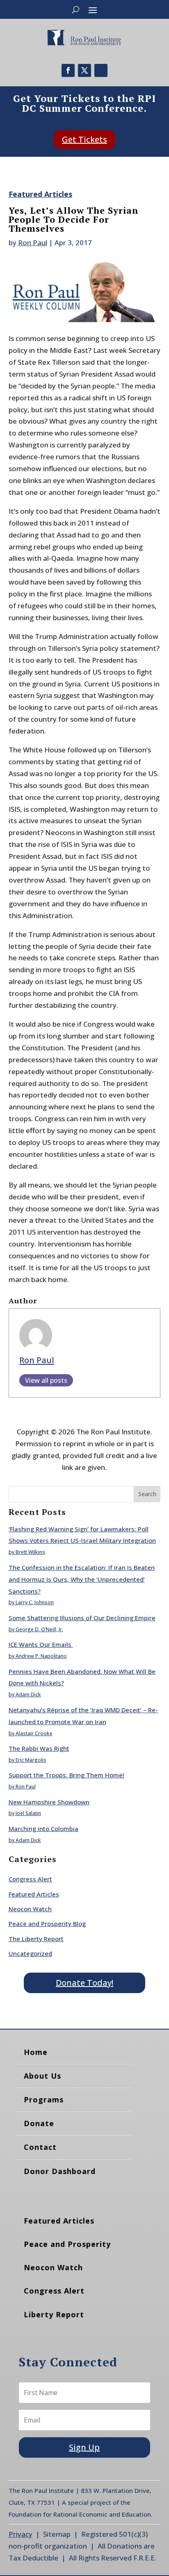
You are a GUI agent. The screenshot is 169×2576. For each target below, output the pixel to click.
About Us (42, 2076)
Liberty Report (54, 2314)
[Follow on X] (84, 70)
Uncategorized (30, 1953)
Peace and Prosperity (67, 2244)
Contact (40, 2147)
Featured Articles (40, 194)
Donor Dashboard (60, 2171)
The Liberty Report (36, 1939)
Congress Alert (30, 1879)
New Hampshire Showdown (49, 1802)
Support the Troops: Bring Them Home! (66, 1775)
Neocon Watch (30, 1909)
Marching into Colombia (43, 1829)
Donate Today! (84, 1983)
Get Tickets (84, 139)
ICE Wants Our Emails (41, 1644)
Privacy (21, 2534)
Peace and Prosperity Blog (47, 1924)
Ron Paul (33, 243)
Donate (39, 2123)
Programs (44, 2100)
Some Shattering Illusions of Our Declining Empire (82, 1618)
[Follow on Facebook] (68, 70)
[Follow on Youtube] (101, 70)
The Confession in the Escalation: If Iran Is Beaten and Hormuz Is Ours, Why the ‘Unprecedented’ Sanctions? (82, 1579)
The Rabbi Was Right (39, 1748)
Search (147, 1494)
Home (36, 2052)
